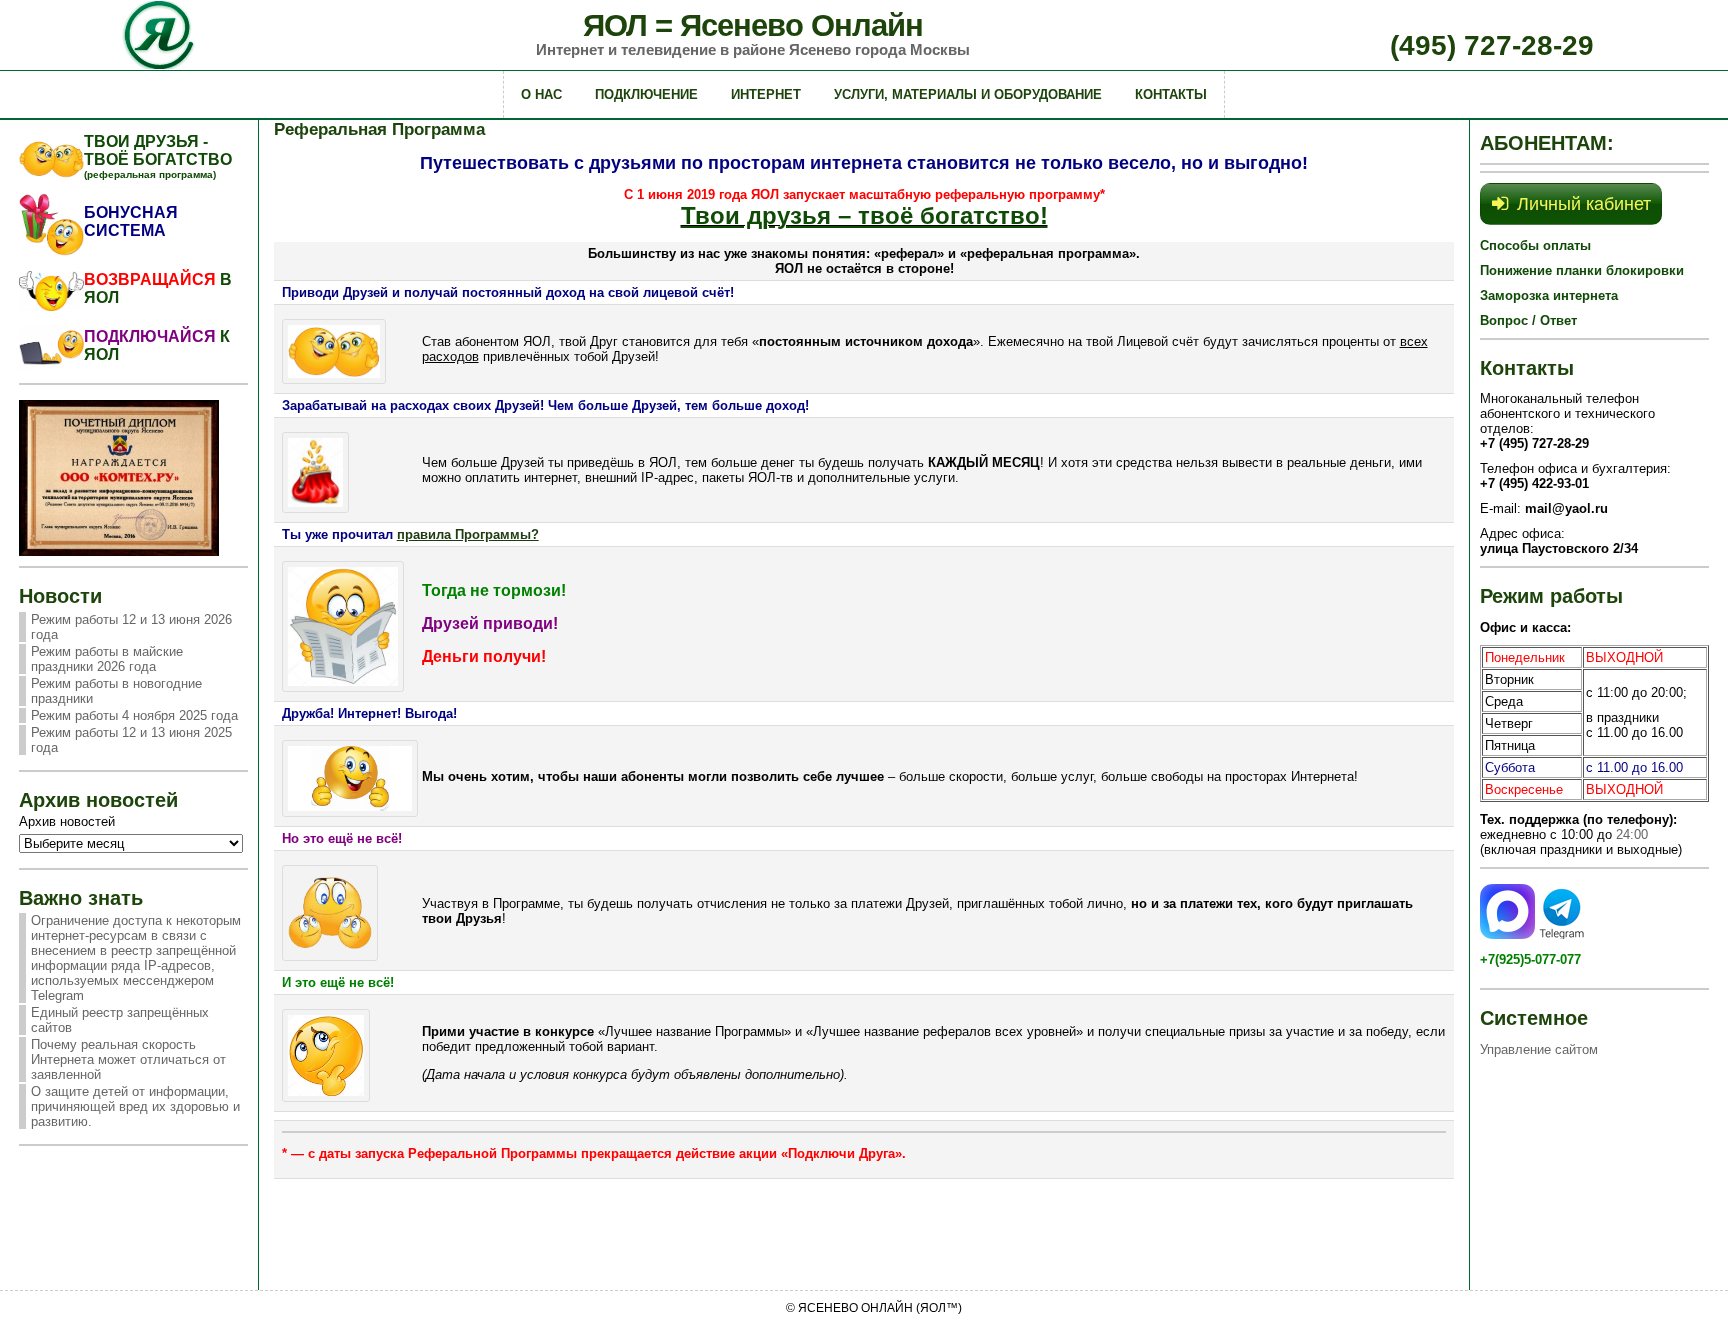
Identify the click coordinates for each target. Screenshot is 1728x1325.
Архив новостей (67, 821)
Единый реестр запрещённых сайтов (120, 1020)
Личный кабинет (1584, 204)
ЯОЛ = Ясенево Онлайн (753, 25)
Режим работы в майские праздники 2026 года (107, 659)
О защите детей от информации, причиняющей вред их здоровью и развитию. (135, 1106)
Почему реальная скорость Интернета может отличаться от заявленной (128, 1059)
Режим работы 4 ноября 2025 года (134, 715)
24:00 (1632, 834)
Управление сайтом (1539, 1049)
